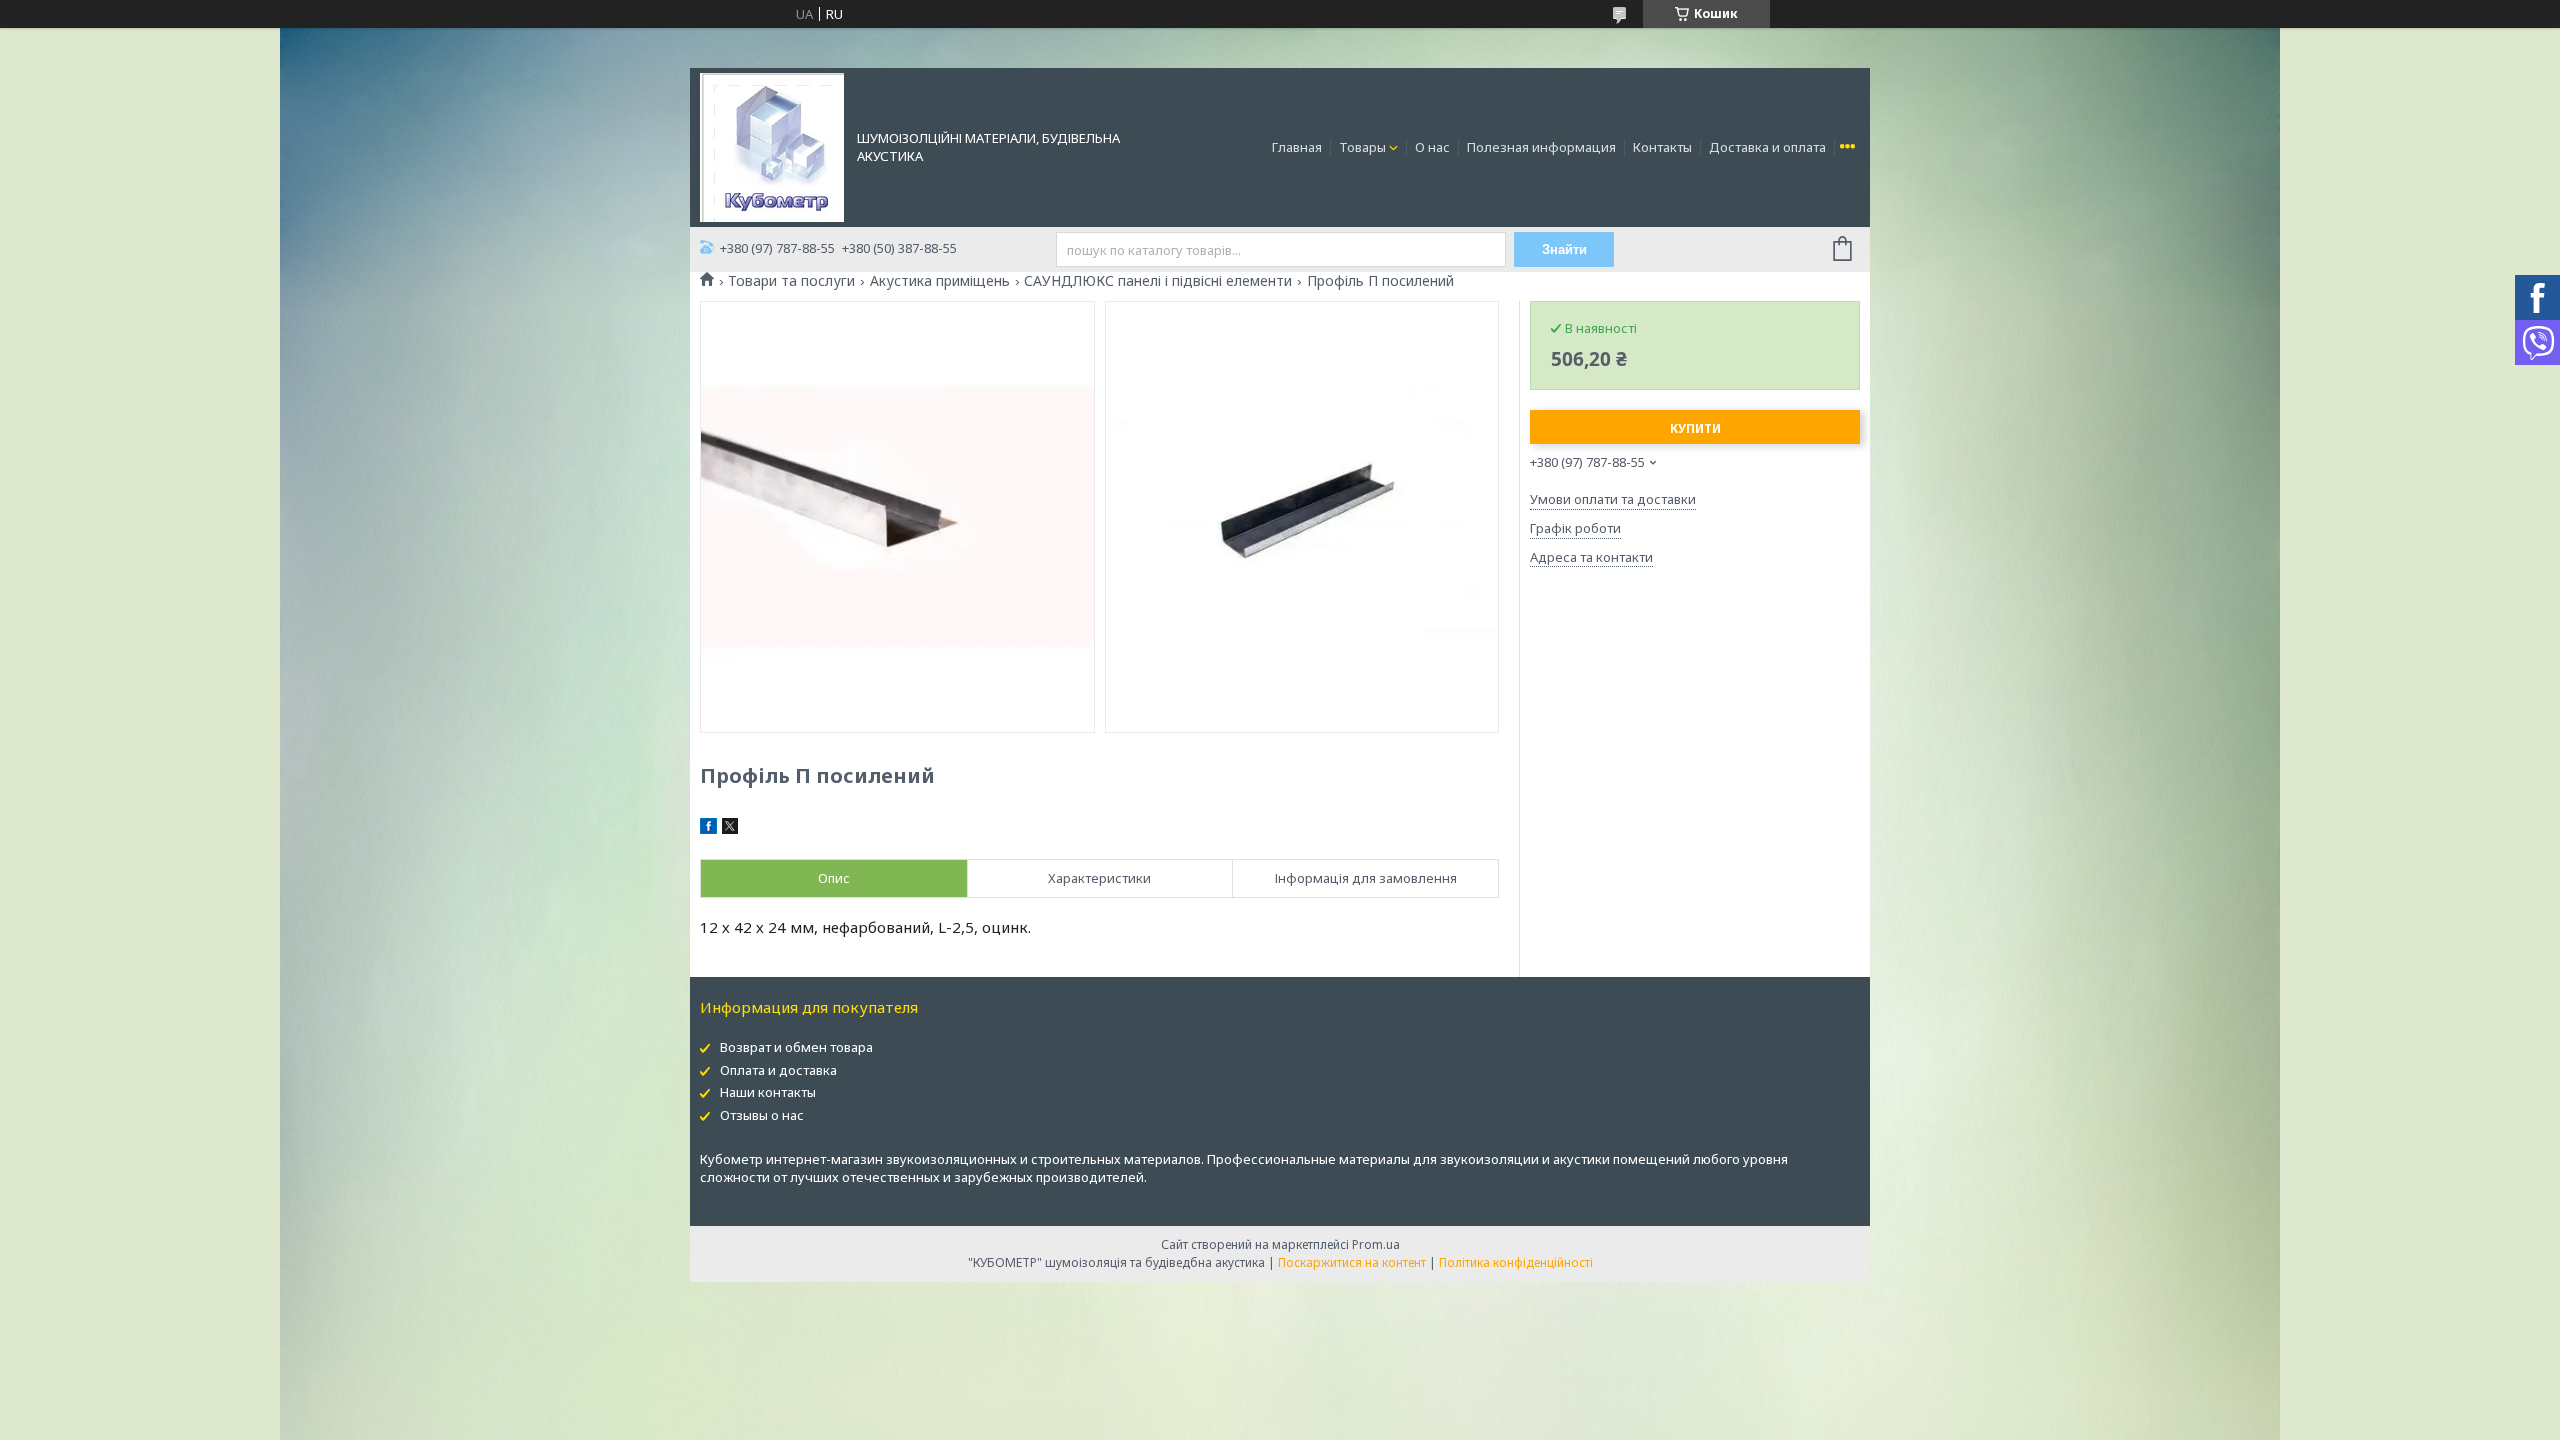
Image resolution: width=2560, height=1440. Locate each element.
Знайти (1564, 249)
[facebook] (708, 829)
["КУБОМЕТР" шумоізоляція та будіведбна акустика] (772, 146)
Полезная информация (1541, 147)
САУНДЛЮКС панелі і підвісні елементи (1158, 281)
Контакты (1662, 147)
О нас (1432, 147)
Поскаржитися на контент (1352, 1262)
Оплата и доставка (778, 1070)
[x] (730, 829)
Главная (1297, 147)
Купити (1695, 428)
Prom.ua (1376, 1244)
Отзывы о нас (762, 1115)
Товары (1362, 147)
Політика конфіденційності (1516, 1262)
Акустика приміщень (940, 281)
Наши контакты (768, 1092)
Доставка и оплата (1767, 147)
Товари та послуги (791, 281)
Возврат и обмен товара (796, 1047)
